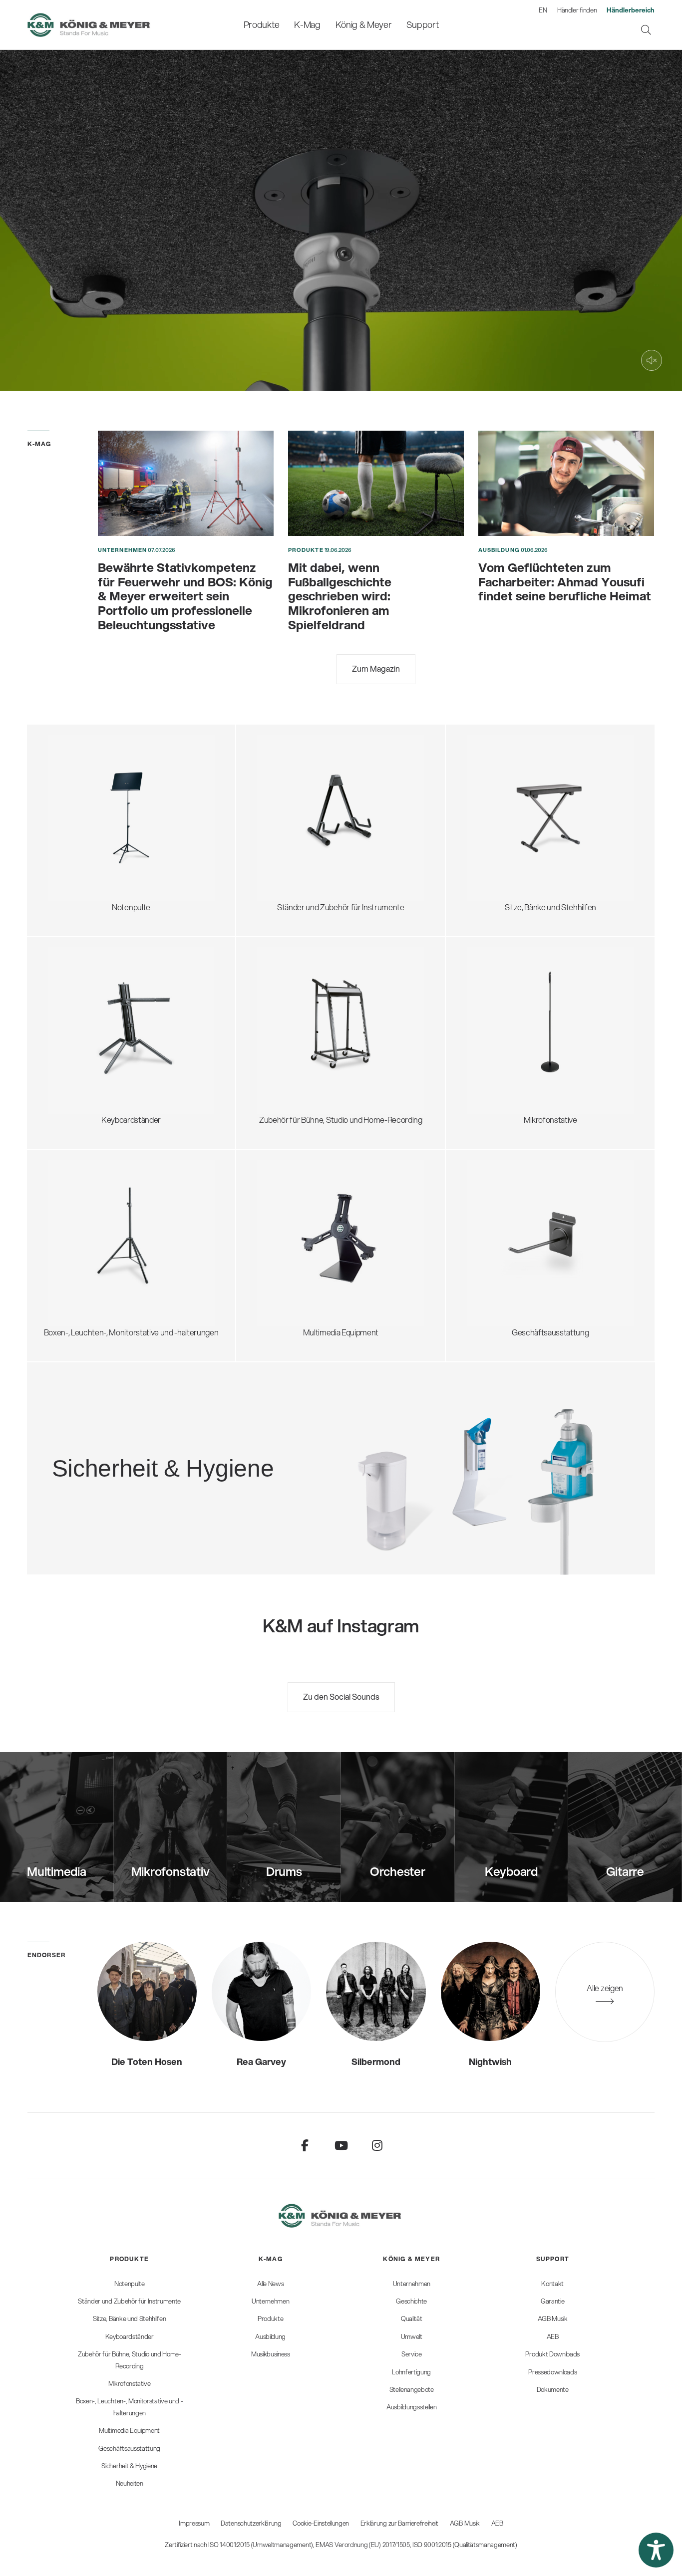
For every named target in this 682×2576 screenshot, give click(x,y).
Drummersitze (503, 767)
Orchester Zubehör (92, 803)
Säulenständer (83, 1028)
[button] (656, 2550)
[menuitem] (261, 25)
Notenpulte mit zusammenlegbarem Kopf (129, 767)
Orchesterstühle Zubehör (521, 815)
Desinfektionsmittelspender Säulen (181, 1447)
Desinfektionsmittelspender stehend (183, 1435)
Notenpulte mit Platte (94, 779)
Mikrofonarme (502, 1040)
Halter (278, 1246)
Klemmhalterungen (511, 1052)
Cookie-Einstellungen (321, 2523)
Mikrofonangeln (505, 1016)
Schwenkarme (503, 980)
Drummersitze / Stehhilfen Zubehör (538, 791)
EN (543, 10)
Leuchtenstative (86, 1258)
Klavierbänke (500, 839)
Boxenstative (81, 1198)
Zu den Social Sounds (341, 1696)
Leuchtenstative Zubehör (102, 1270)
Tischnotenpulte (86, 827)
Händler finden (577, 10)
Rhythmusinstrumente (307, 821)
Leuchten (75, 839)
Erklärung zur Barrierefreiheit (399, 2523)
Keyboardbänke (505, 827)
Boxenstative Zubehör (96, 1234)
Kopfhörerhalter (296, 1010)
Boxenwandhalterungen (99, 1246)
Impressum (194, 2523)
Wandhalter (288, 1234)
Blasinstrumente (296, 809)
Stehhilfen (495, 779)
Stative (280, 1222)
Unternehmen (122, 550)
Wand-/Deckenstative (515, 1064)
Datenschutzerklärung (251, 2523)
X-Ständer (76, 1004)
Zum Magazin (376, 668)
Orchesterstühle (506, 803)
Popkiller (492, 1028)
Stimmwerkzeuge (299, 833)
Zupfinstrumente (297, 785)
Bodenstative (500, 968)
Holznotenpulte (85, 815)
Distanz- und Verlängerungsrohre (115, 1222)
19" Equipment (292, 1034)
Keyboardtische (86, 1016)
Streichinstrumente (302, 797)
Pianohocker (499, 851)
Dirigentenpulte (85, 791)
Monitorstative (83, 1210)
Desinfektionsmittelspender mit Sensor (188, 1459)
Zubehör (73, 851)
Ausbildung (499, 550)
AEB (497, 2523)
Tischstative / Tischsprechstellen (534, 992)
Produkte (306, 550)
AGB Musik (465, 2523)
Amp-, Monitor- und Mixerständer (325, 1022)
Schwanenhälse (505, 1004)
